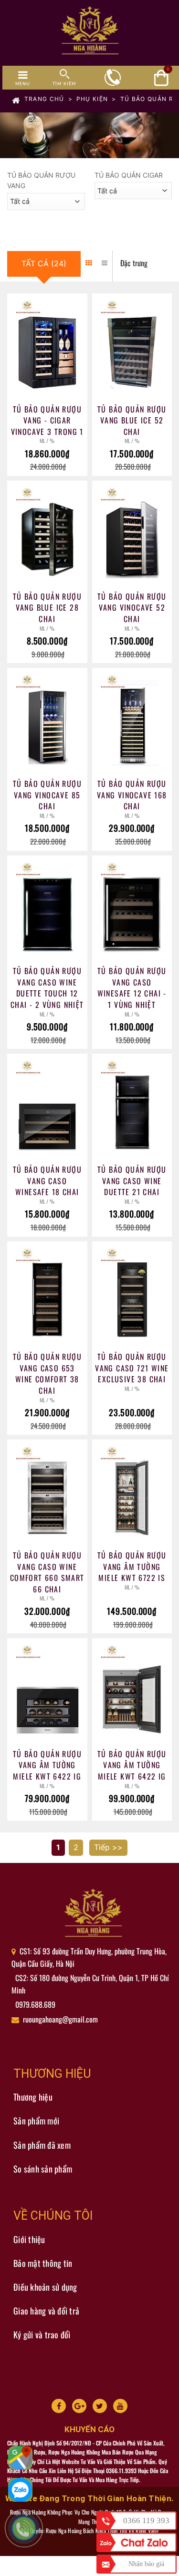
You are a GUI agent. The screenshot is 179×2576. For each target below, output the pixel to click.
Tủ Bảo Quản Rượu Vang (41, 180)
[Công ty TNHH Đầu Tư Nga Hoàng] (93, 1914)
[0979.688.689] (29, 2533)
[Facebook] (59, 2406)
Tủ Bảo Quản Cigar (129, 175)
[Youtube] (120, 2406)
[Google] (79, 2406)
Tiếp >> (108, 1847)
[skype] (100, 2406)
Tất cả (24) (44, 263)
